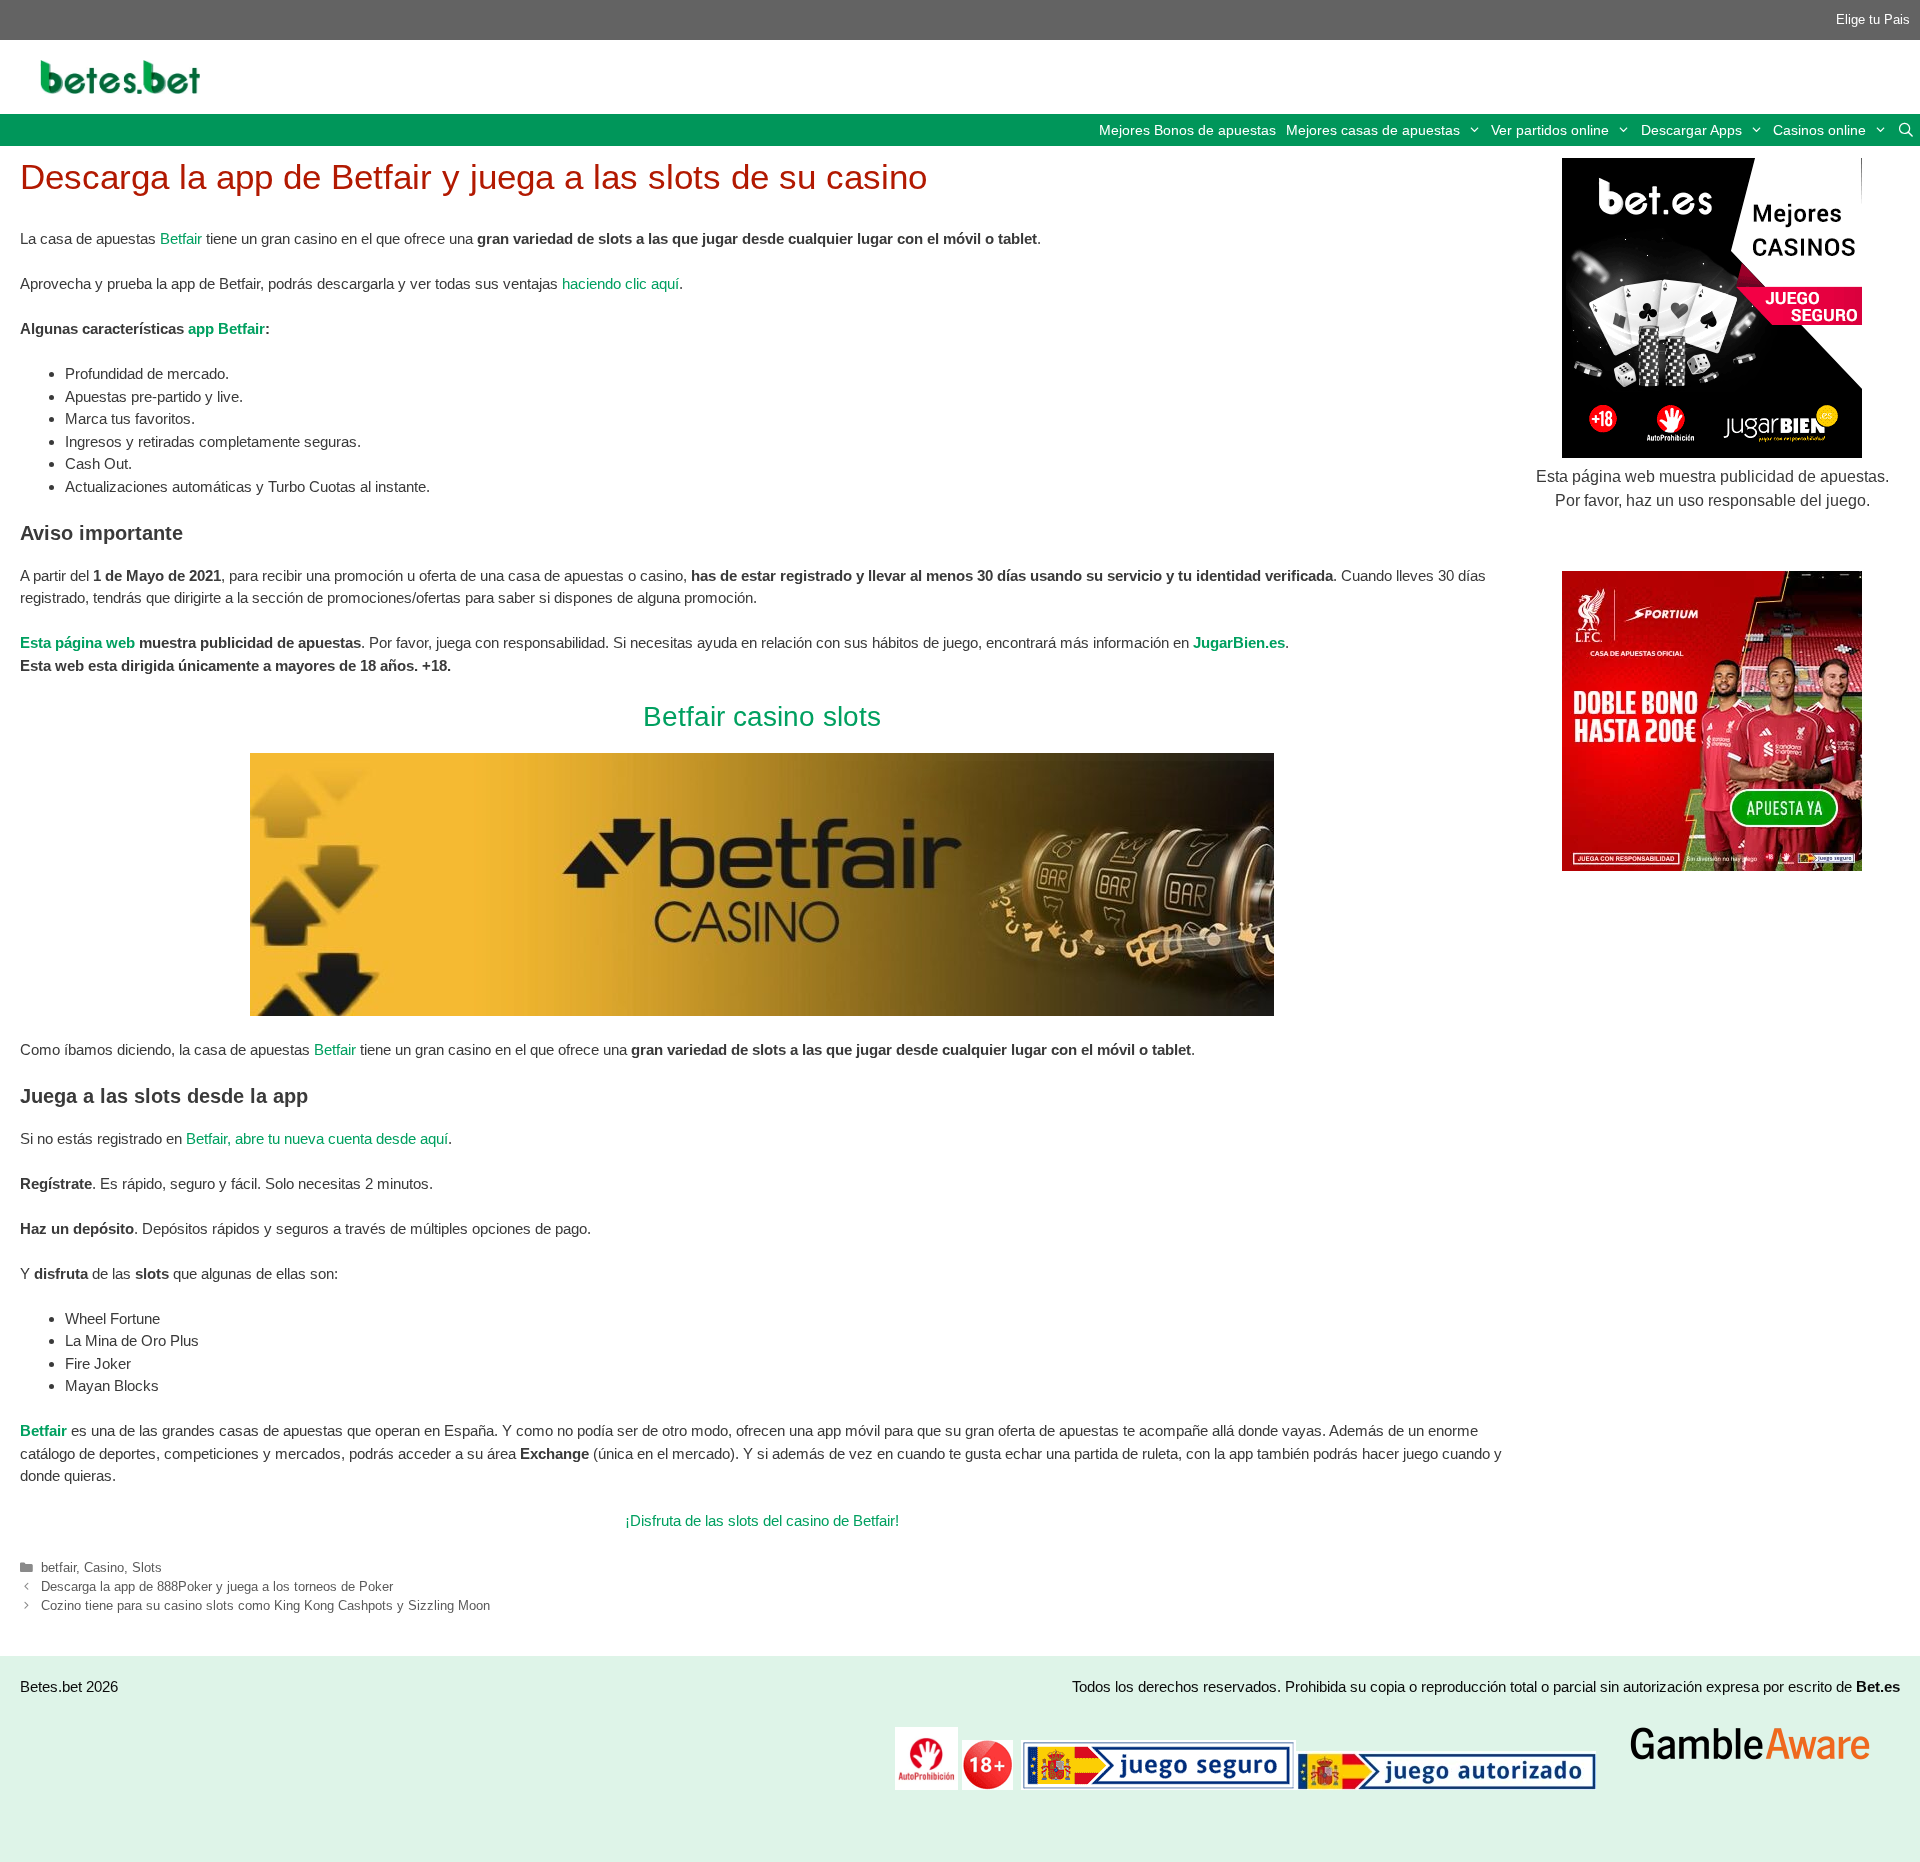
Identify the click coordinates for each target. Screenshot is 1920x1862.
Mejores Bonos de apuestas (1187, 130)
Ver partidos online (1550, 130)
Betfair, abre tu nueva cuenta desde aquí (317, 1138)
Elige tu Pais (1873, 19)
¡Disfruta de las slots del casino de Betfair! (762, 1520)
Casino (104, 1567)
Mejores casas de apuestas (1373, 130)
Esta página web (77, 642)
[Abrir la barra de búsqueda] (1906, 130)
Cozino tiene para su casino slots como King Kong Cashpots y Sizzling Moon (265, 1605)
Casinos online (1819, 130)
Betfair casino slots (762, 716)
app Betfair (226, 328)
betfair (58, 1567)
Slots (147, 1567)
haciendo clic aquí (620, 283)
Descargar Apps (1691, 130)
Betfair (181, 238)
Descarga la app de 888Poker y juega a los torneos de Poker (217, 1586)
